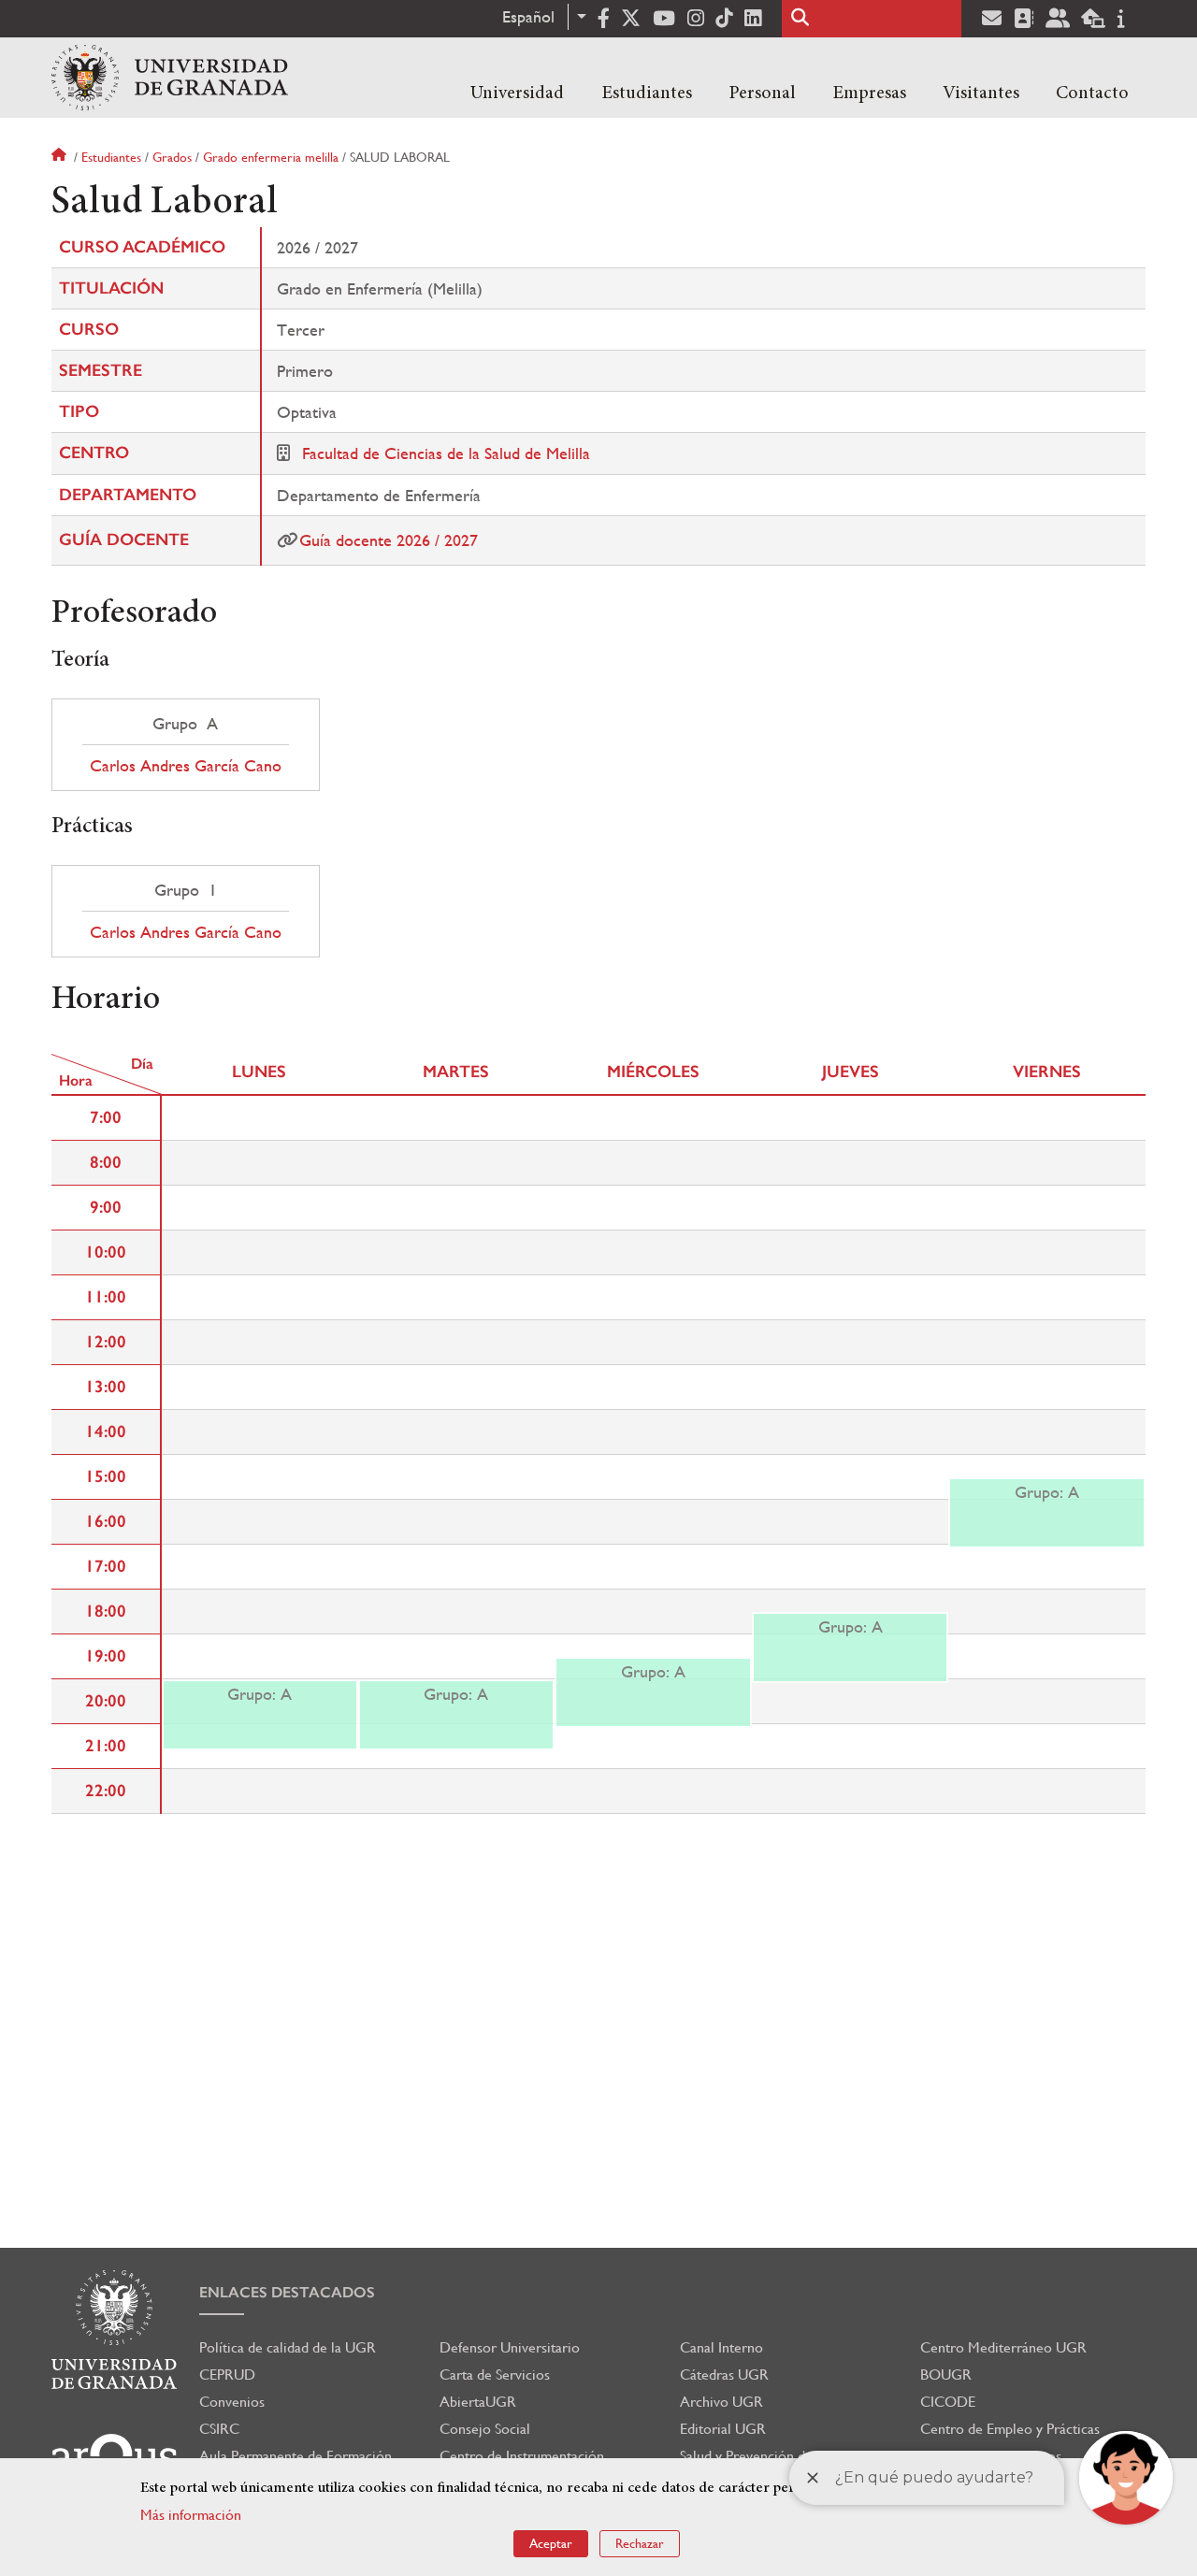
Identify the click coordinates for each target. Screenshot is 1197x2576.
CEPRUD (227, 2375)
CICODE (948, 2402)
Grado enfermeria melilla (271, 157)
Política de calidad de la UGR (288, 2347)
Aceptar (551, 2543)
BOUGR (946, 2375)
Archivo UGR (721, 2402)
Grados (172, 157)
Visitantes (981, 94)
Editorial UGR (723, 2429)
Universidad (517, 94)
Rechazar (640, 2543)
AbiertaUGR (478, 2402)
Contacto (1092, 94)
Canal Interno (721, 2347)
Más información (191, 2515)
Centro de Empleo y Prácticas (1010, 2429)
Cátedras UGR (724, 2375)
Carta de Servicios (495, 2375)
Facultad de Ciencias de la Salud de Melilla (446, 453)
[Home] (170, 78)
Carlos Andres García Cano (186, 766)
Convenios (232, 2402)
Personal (762, 94)
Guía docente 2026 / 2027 (389, 540)
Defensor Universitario (510, 2347)
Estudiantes (647, 94)
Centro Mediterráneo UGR (1003, 2347)
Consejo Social (485, 2429)
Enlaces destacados (287, 2292)
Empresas (869, 94)
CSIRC (219, 2429)
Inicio (61, 157)
